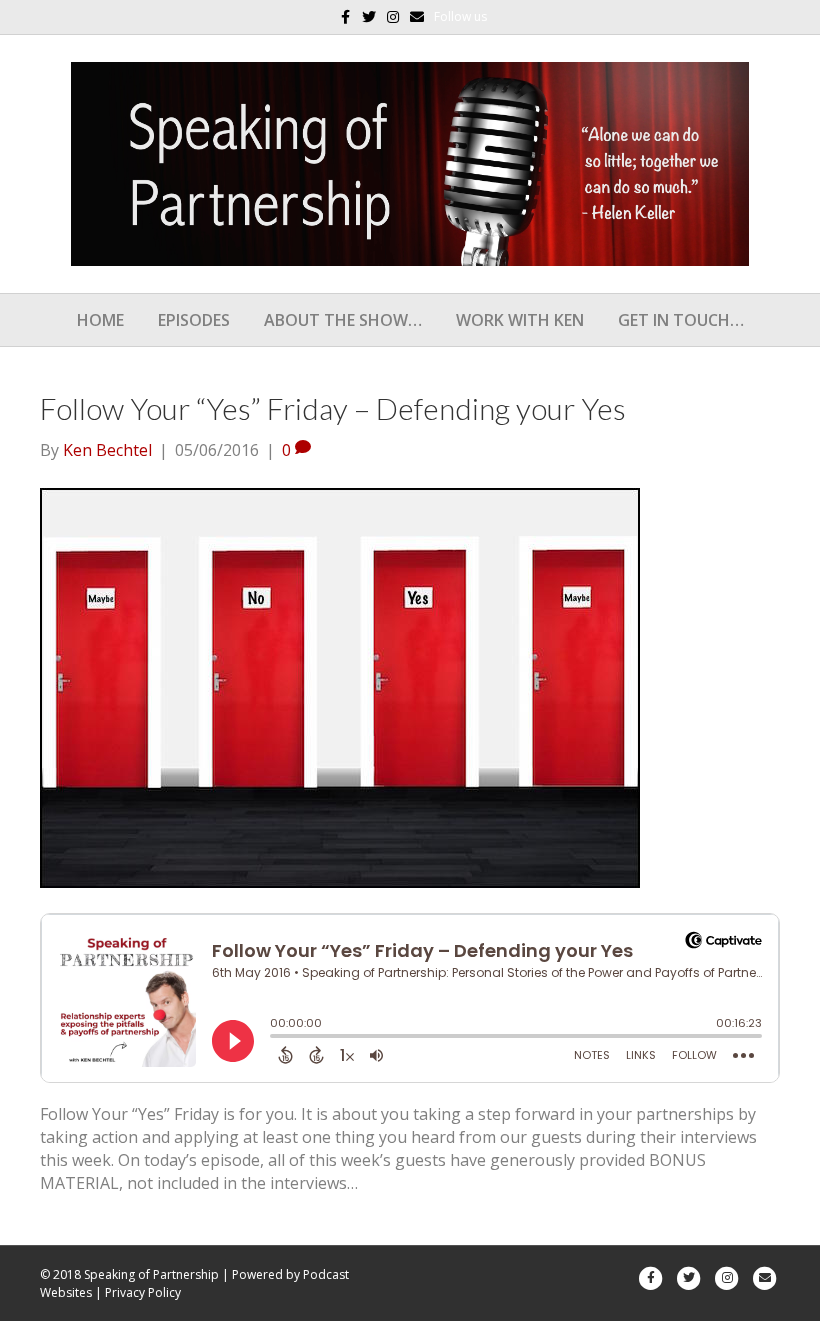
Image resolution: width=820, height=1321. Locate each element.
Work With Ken (520, 320)
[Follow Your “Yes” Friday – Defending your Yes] (340, 686)
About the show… (343, 320)
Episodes (194, 320)
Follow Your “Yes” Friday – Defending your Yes (333, 408)
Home (100, 320)
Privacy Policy (143, 1292)
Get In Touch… (681, 320)
